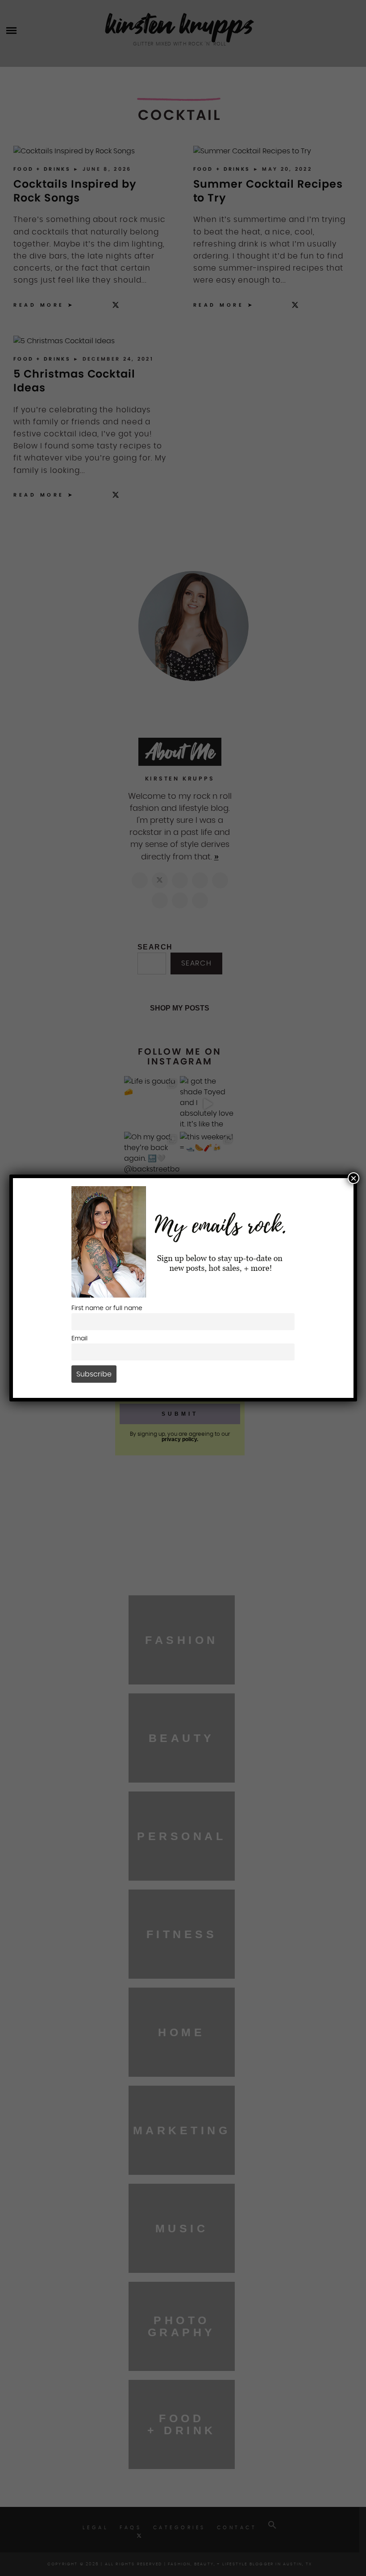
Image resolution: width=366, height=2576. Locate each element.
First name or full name (107, 1308)
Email (79, 1338)
